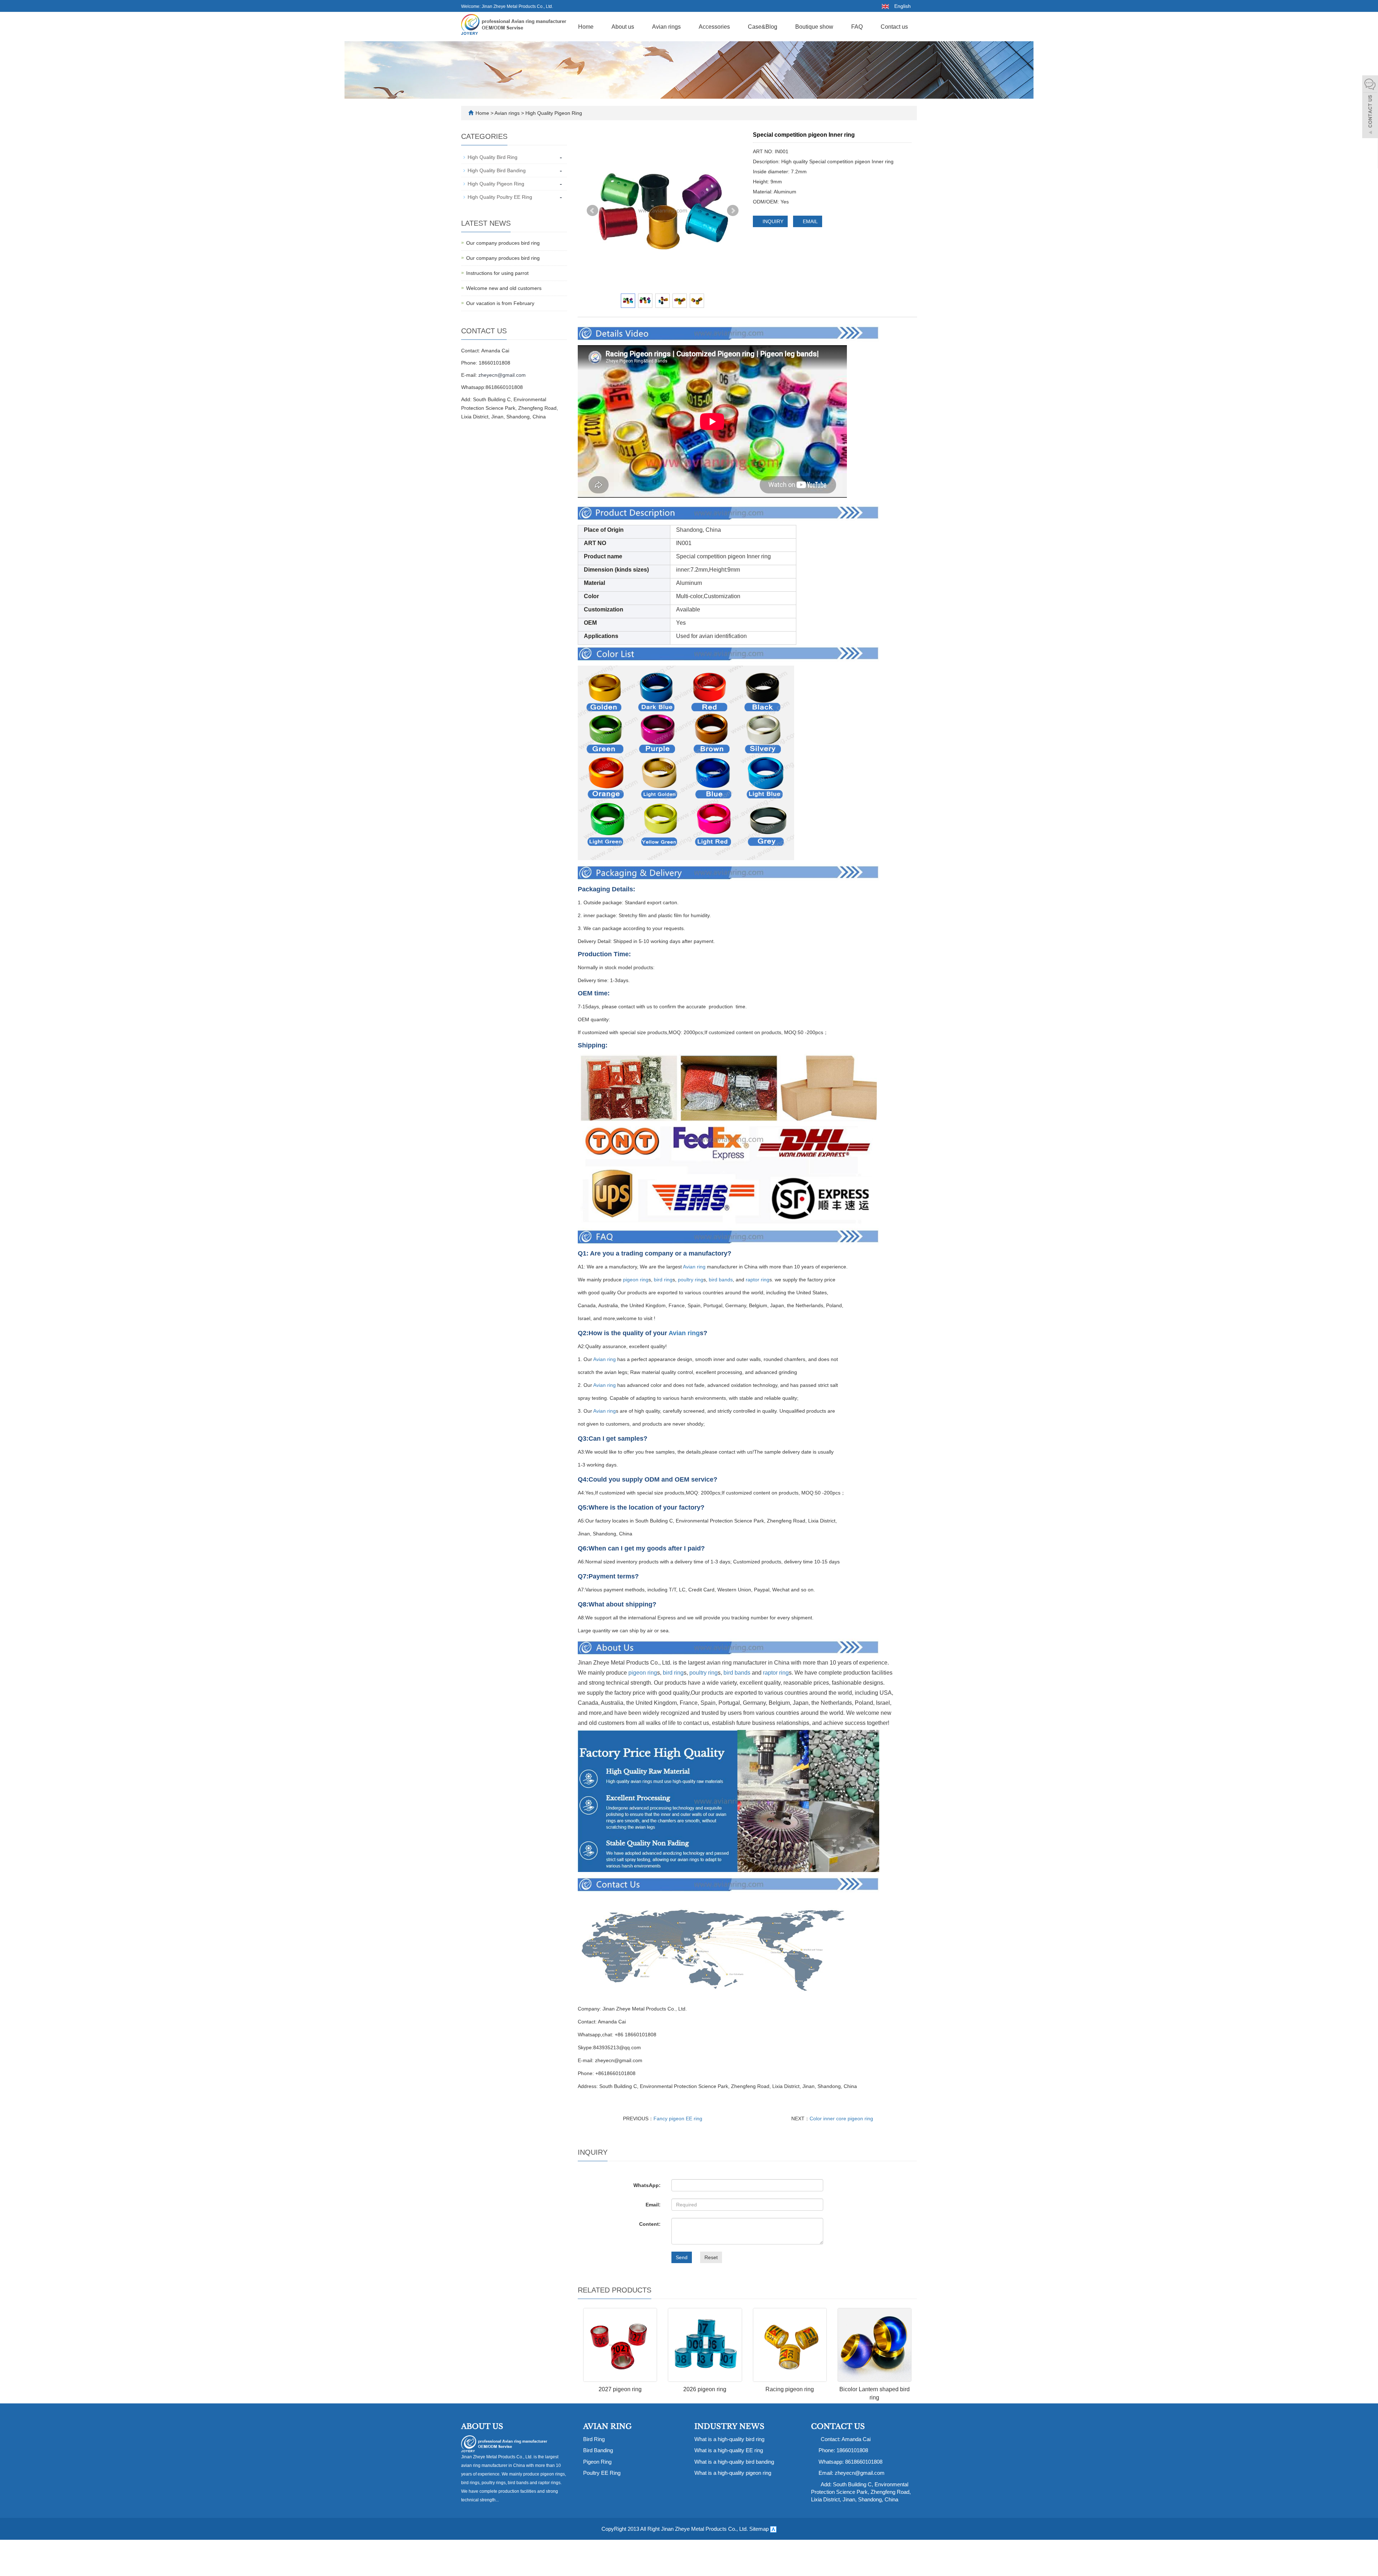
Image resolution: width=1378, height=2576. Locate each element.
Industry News (729, 2426)
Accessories (714, 27)
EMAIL (810, 221)
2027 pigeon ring (620, 2389)
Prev (592, 211)
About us (623, 27)
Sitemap (759, 2529)
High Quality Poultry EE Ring (500, 197)
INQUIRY (772, 221)
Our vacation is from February (500, 303)
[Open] (1370, 108)
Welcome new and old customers (504, 288)
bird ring (663, 1280)
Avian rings (666, 27)
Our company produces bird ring (503, 243)
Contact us (894, 27)
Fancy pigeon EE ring (678, 2118)
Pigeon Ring (597, 2462)
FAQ (857, 27)
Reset (711, 2257)
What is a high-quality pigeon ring (733, 2473)
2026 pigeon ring (705, 2389)
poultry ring (691, 1280)
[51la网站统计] (773, 2529)
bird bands (721, 1280)
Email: (653, 2205)
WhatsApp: (647, 2185)
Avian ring (694, 1267)
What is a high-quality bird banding (734, 2462)
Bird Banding (598, 2450)
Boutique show (814, 27)
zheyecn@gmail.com (502, 375)
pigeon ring (636, 1280)
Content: (650, 2224)
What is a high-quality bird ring (729, 2439)
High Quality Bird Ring (493, 157)
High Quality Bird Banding (497, 170)
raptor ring (758, 1280)
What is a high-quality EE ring (729, 2450)
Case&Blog (763, 27)
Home (586, 27)
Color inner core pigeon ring (841, 2118)
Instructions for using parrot (497, 273)
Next (733, 211)
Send (682, 2257)
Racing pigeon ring (790, 2389)
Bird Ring (594, 2439)
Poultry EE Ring (602, 2473)
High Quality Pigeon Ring (553, 113)
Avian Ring (607, 2426)
